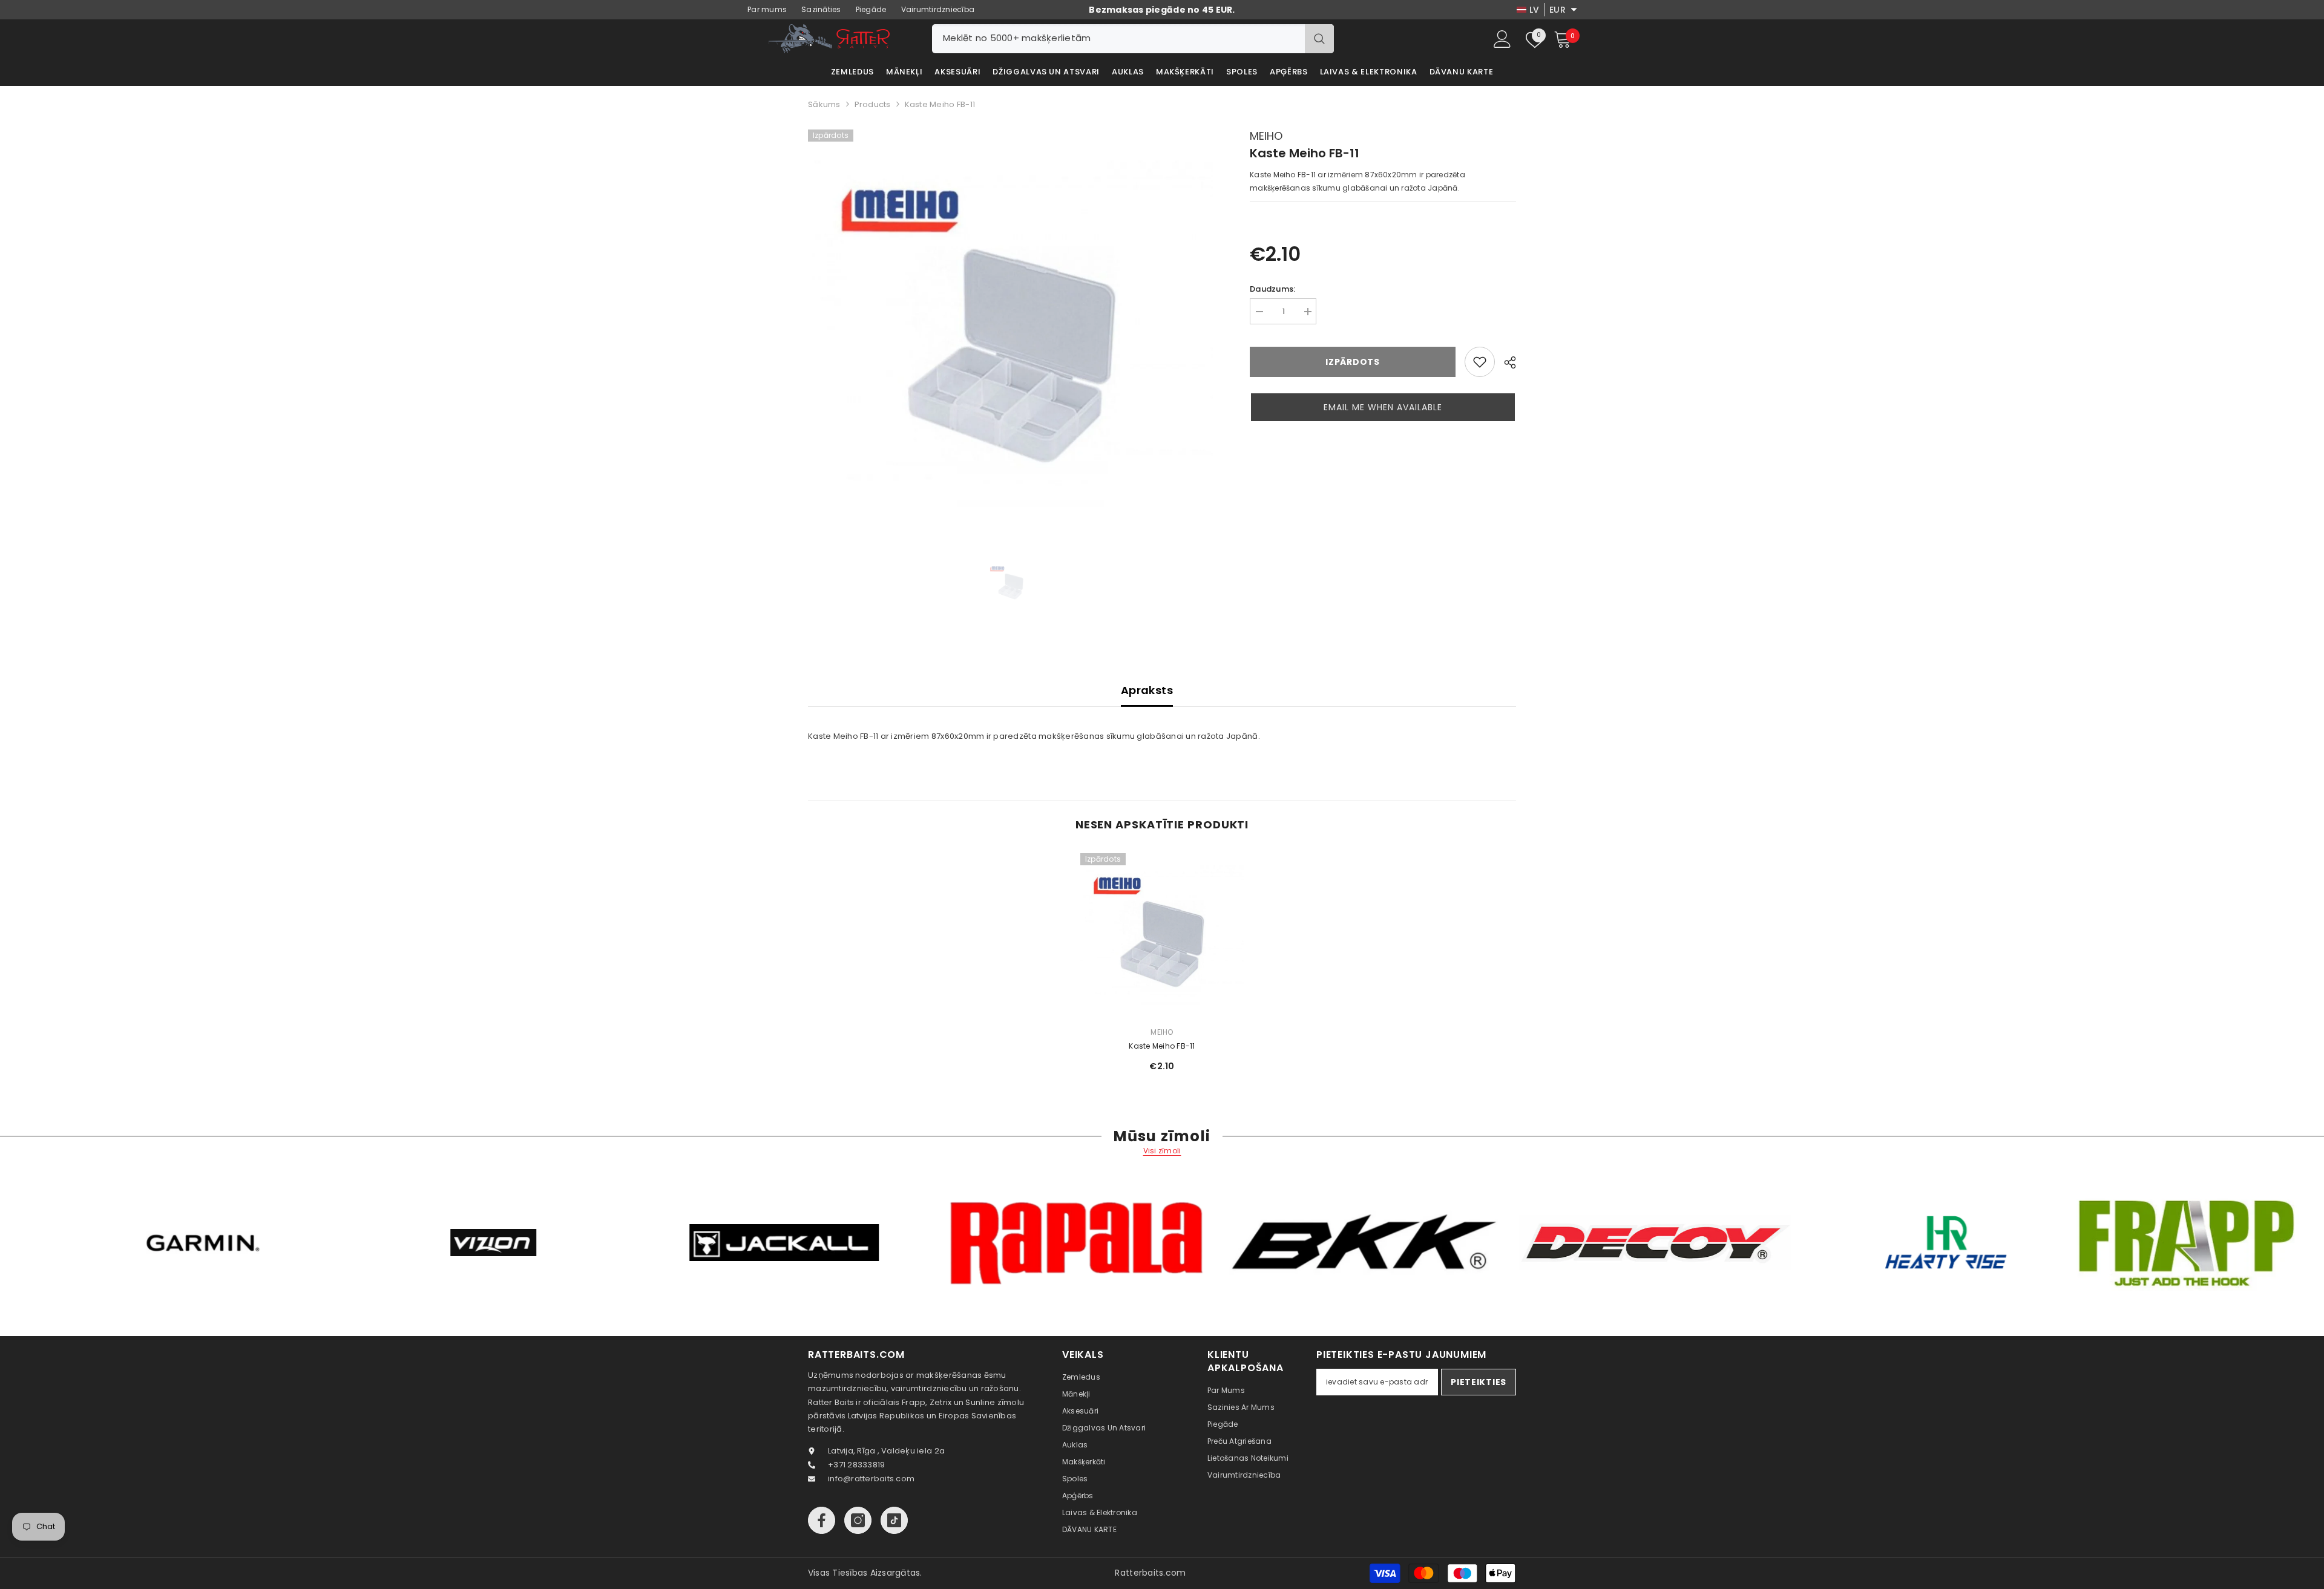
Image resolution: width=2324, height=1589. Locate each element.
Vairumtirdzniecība (938, 9)
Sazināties (821, 9)
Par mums (767, 9)
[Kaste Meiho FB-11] (1162, 935)
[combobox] (1118, 39)
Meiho (1266, 136)
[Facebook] (822, 1520)
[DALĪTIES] (1505, 362)
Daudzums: (1272, 289)
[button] (1383, 407)
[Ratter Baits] (249, 1243)
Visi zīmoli (1162, 1151)
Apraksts (1147, 690)
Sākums (824, 104)
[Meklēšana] (1133, 39)
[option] (1011, 333)
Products (873, 104)
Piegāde (871, 9)
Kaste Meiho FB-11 (1162, 1046)
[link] (1480, 362)
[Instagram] (858, 1520)
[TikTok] (894, 1520)
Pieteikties (1479, 1382)
